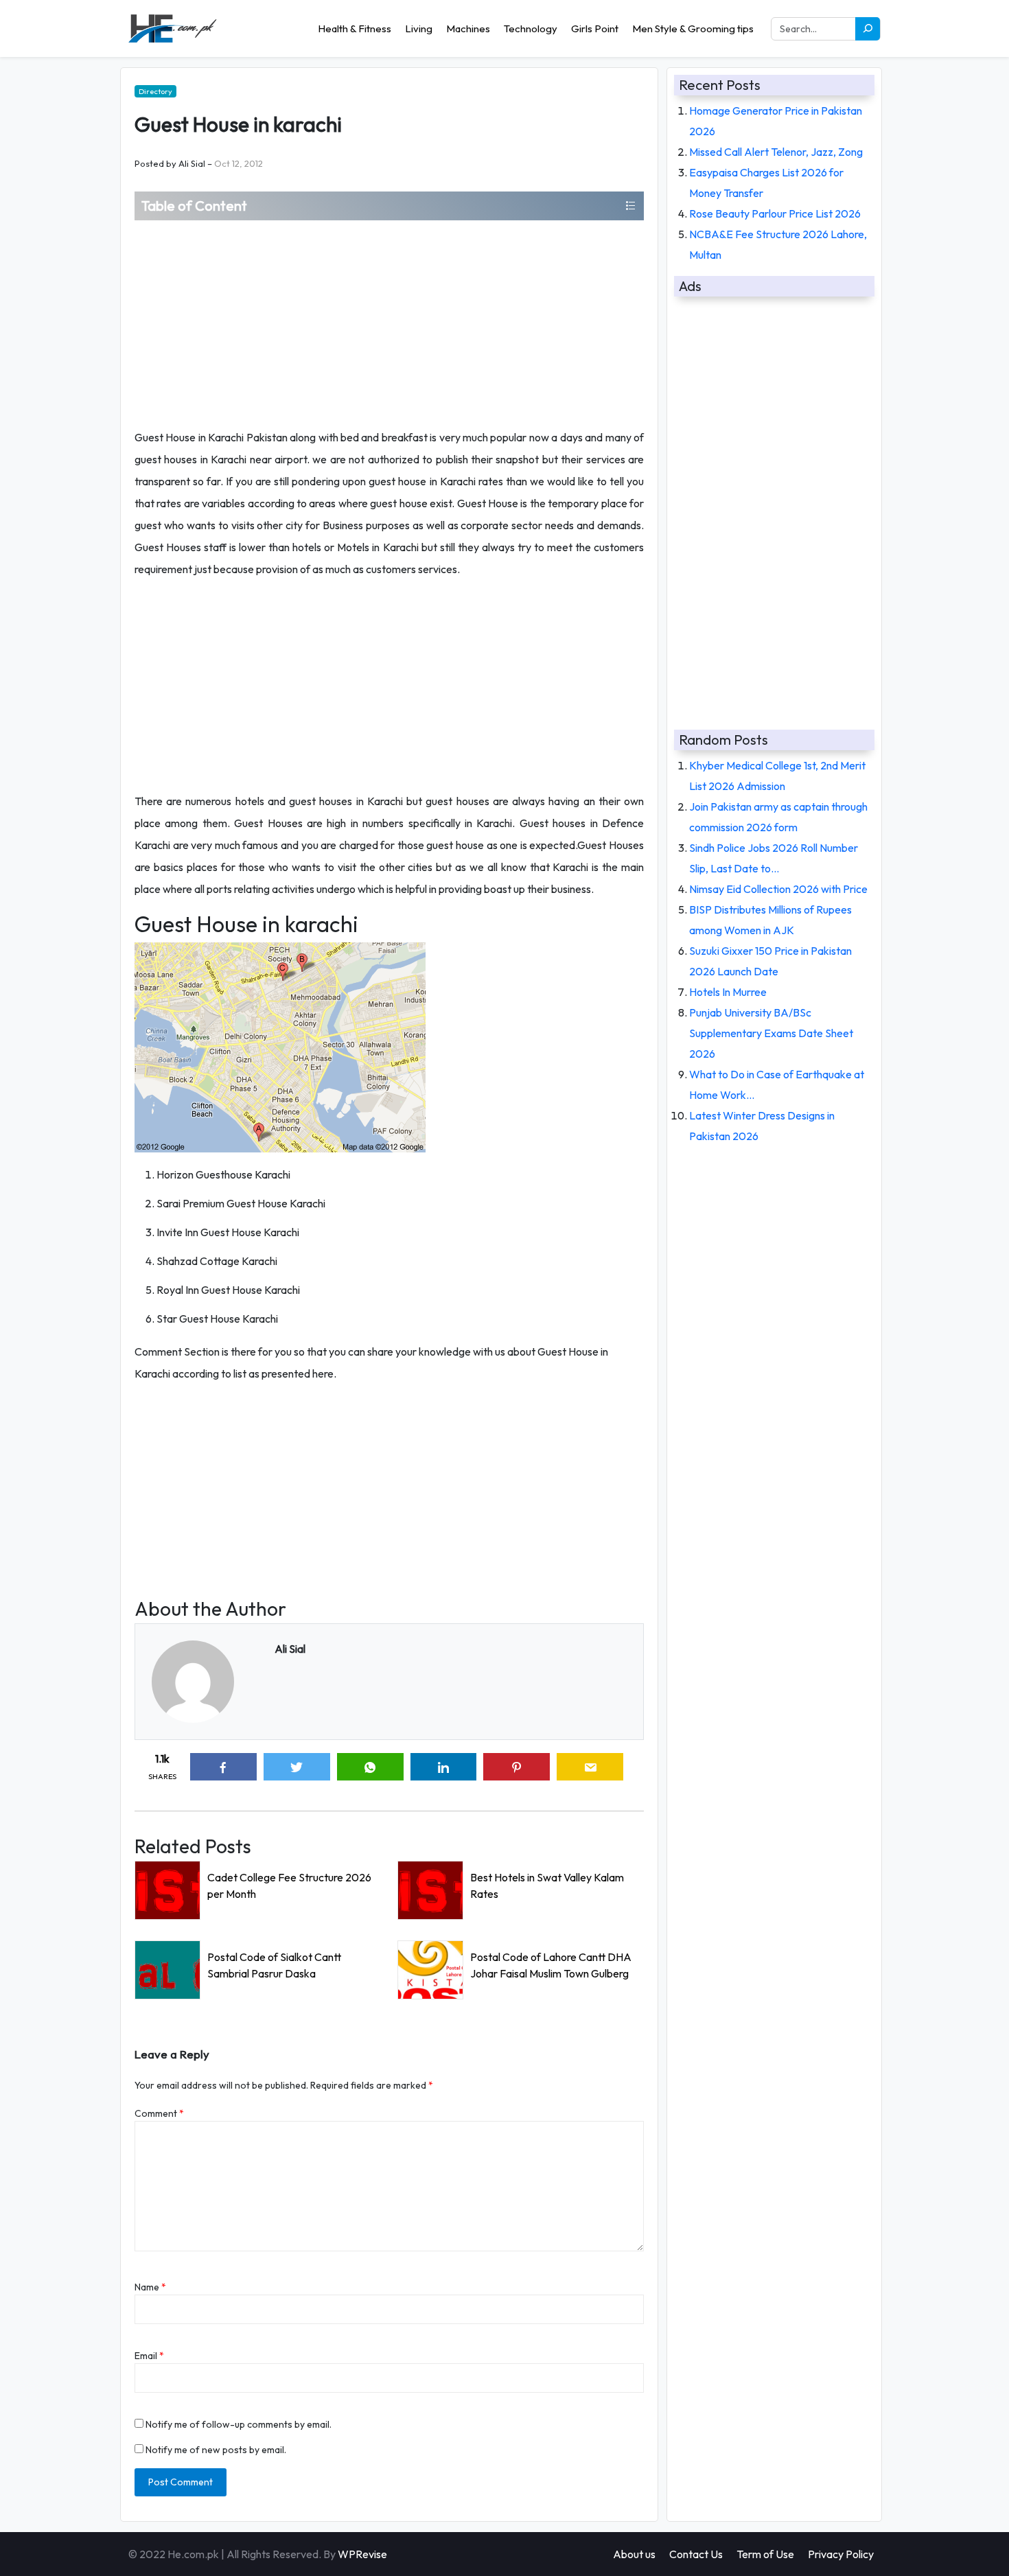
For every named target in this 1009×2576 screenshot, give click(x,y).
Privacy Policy (841, 2554)
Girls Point (595, 28)
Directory (155, 91)
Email (149, 2356)
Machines (468, 28)
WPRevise (362, 2554)
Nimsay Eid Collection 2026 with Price (778, 889)
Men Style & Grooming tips (693, 28)
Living (419, 28)
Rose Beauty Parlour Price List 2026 (775, 213)
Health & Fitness (355, 28)
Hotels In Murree (728, 992)
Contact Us (696, 2554)
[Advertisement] (389, 323)
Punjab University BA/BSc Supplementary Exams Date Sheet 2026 (771, 1033)
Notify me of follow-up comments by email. (239, 2424)
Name (150, 2287)
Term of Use (765, 2554)
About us (634, 2554)
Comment (159, 2113)
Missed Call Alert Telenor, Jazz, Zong (776, 152)
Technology (531, 28)
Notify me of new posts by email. (216, 2450)
